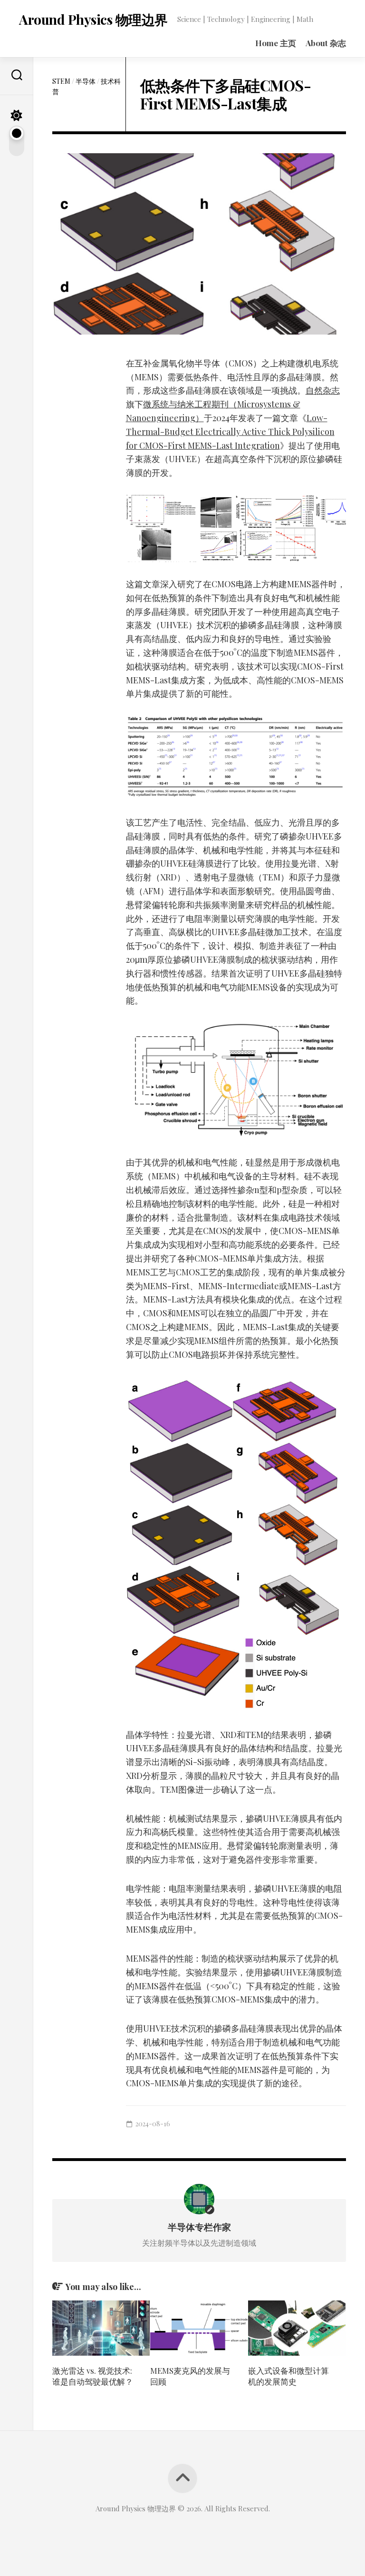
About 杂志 (326, 43)
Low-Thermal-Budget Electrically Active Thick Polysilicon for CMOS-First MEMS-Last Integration (230, 432)
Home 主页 (276, 43)
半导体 (86, 81)
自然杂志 (323, 390)
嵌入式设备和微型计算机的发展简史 (288, 2376)
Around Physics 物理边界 (93, 19)
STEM (61, 81)
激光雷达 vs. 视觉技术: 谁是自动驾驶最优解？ (93, 2376)
